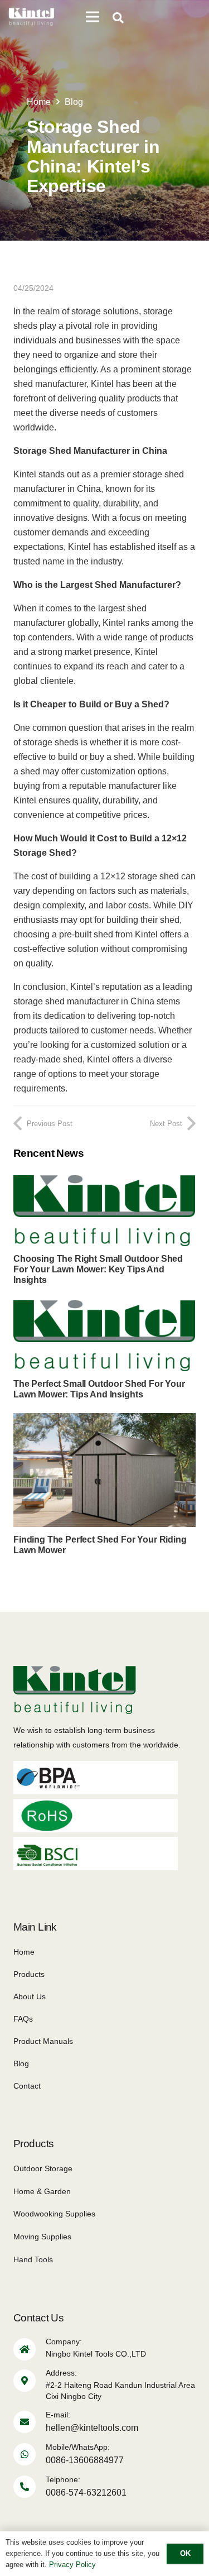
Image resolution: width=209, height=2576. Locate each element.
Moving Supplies (42, 2237)
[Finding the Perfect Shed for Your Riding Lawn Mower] (104, 1420)
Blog (21, 2063)
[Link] (31, 17)
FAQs (23, 2019)
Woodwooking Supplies (54, 2214)
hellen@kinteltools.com (92, 2428)
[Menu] (93, 17)
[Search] (118, 18)
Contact (27, 2086)
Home (24, 1952)
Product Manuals (43, 2041)
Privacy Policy (72, 2565)
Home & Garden (42, 2191)
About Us (30, 1996)
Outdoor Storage (43, 2168)
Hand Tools (33, 2259)
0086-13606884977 (85, 2460)
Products (29, 1974)
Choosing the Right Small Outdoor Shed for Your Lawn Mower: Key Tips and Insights (98, 1269)
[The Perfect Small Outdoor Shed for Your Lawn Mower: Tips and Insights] (104, 1306)
